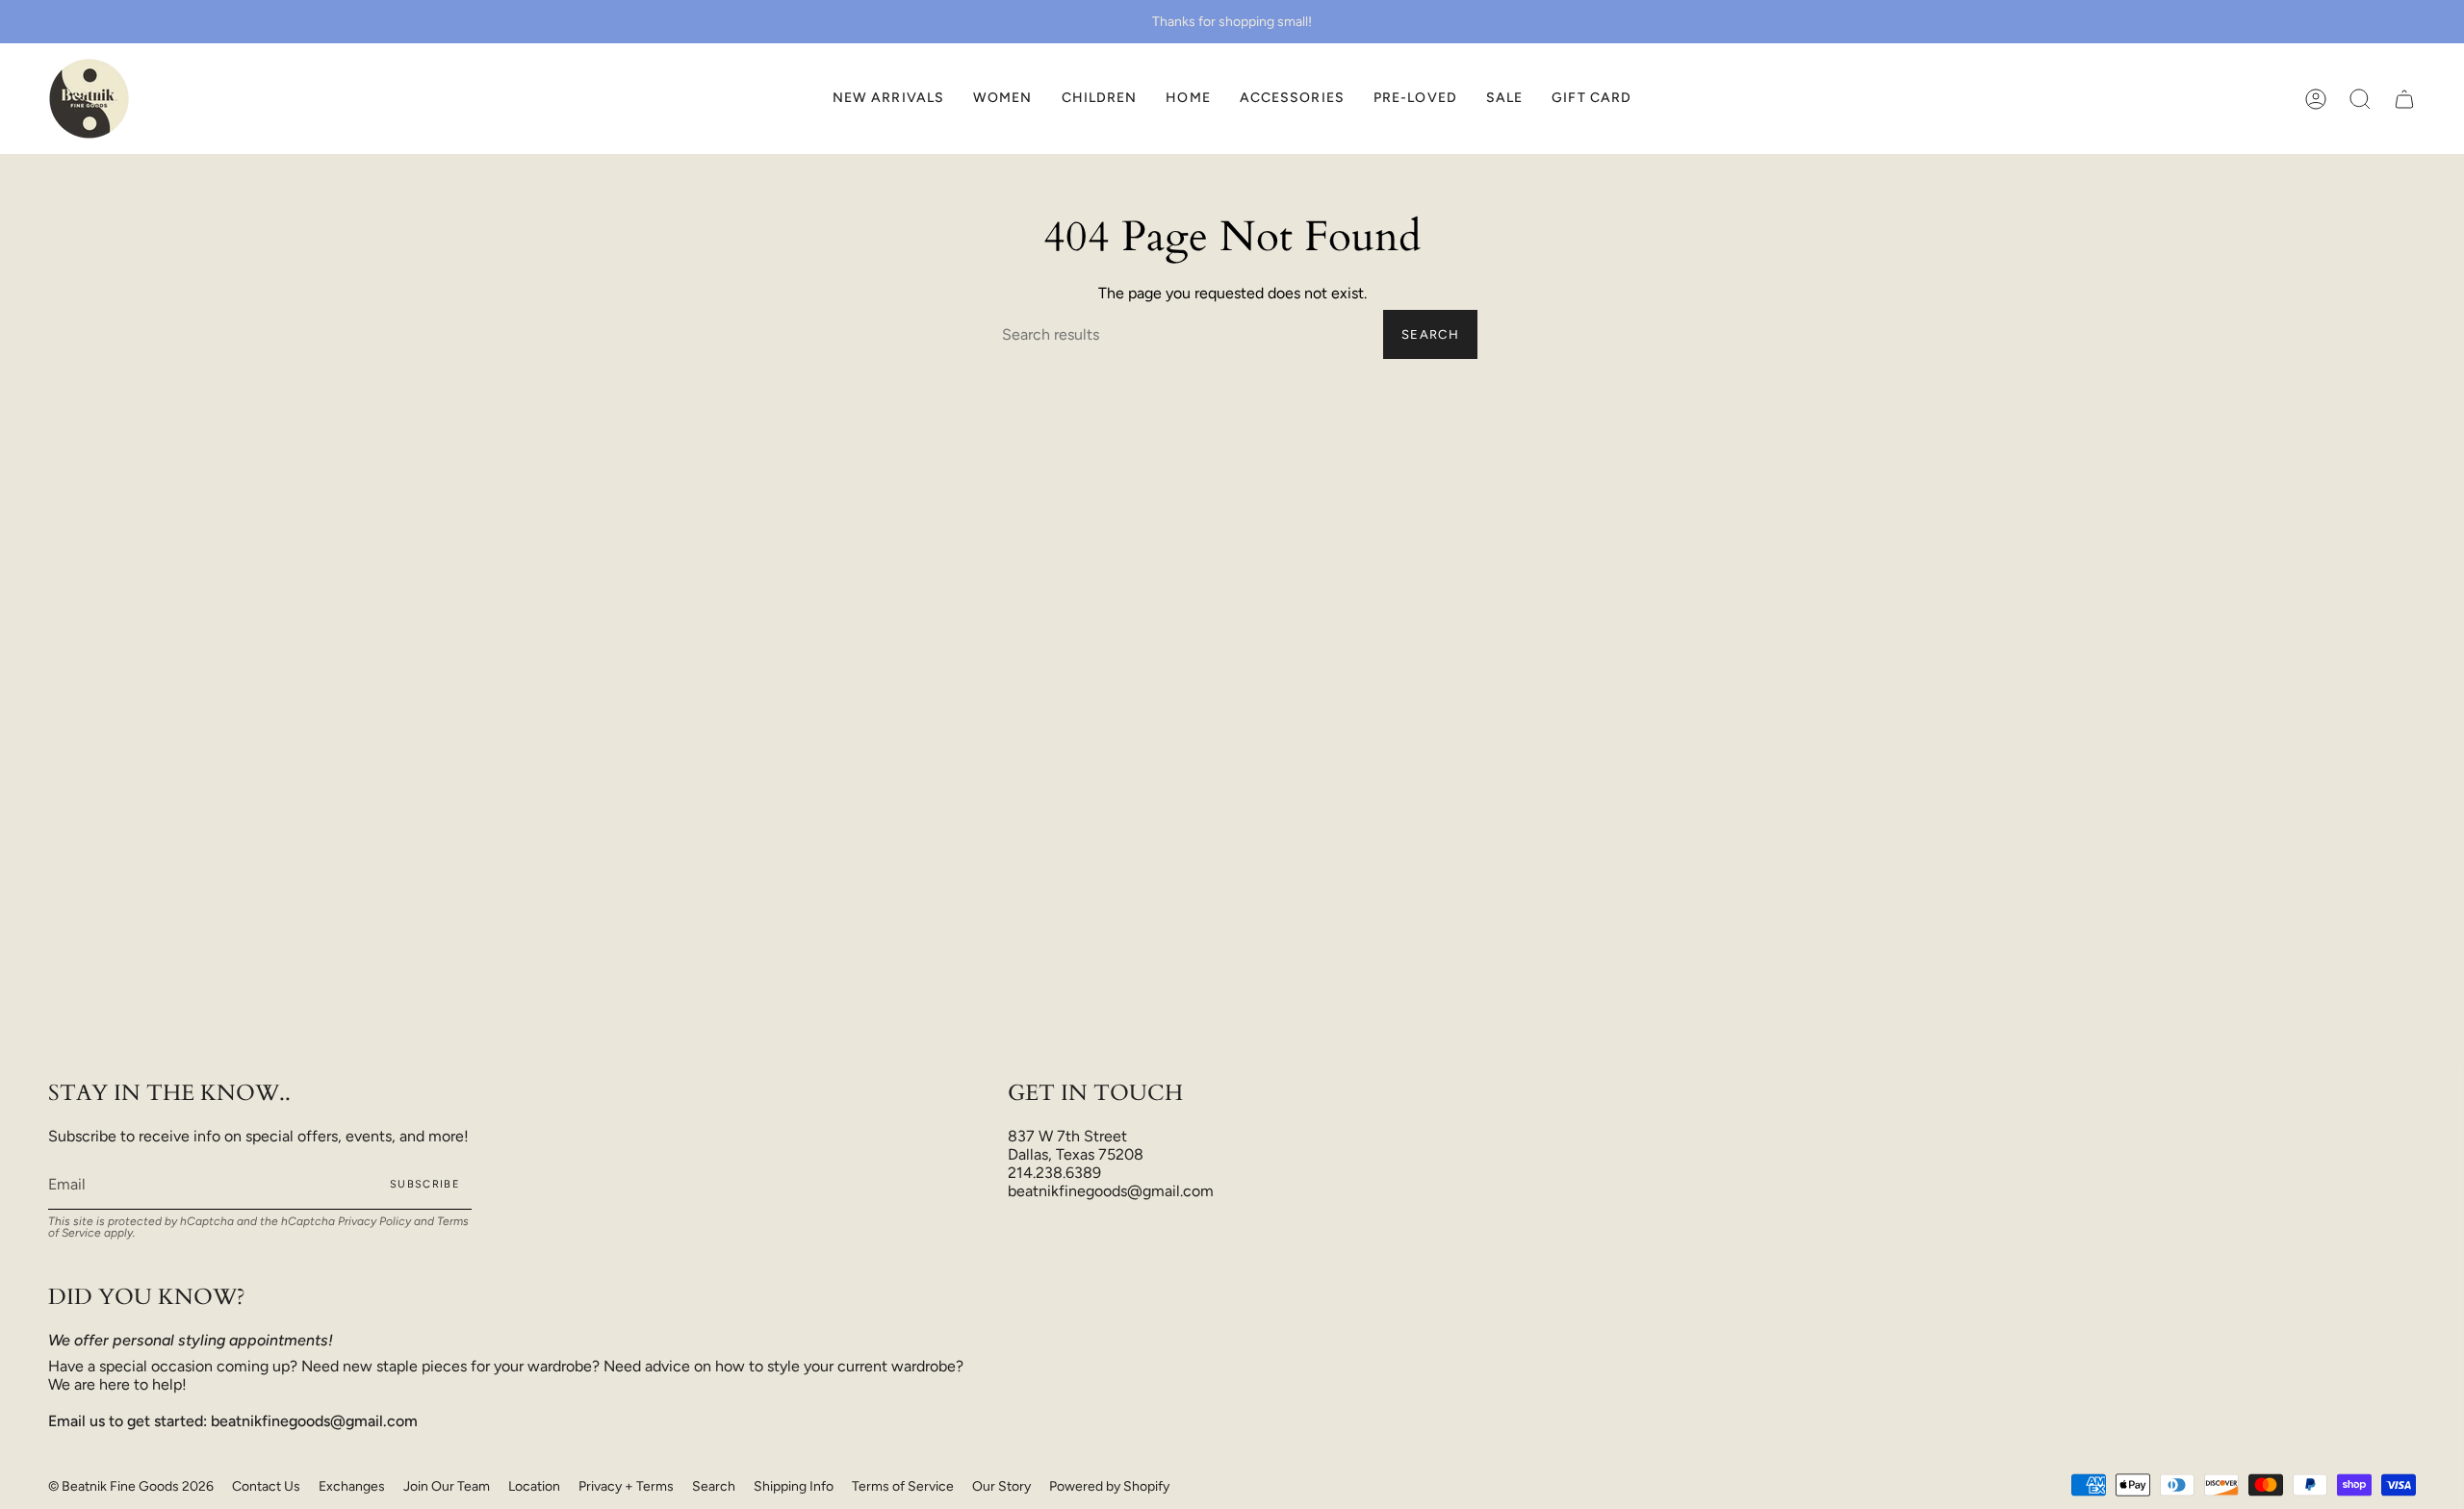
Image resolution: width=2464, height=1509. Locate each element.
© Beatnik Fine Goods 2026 (131, 1486)
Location (534, 1486)
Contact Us (266, 1486)
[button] (1003, 99)
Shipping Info (794, 1486)
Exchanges (352, 1486)
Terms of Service (903, 1486)
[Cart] (2404, 99)
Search (1430, 334)
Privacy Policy (374, 1221)
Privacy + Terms (626, 1486)
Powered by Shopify (1109, 1486)
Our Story (1001, 1486)
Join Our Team (447, 1486)
